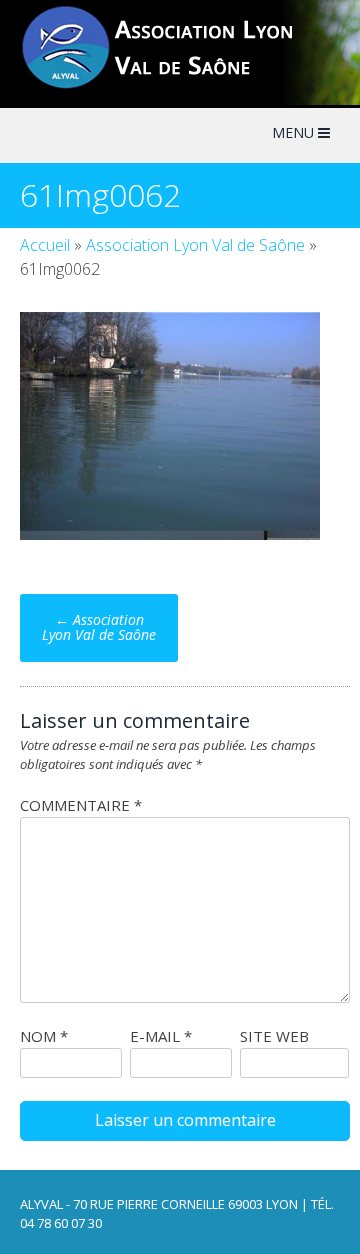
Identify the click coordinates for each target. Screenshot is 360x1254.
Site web (274, 1036)
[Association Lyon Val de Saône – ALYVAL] (176, 86)
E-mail (161, 1036)
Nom (44, 1036)
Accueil (45, 245)
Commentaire (81, 805)
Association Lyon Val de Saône (195, 245)
